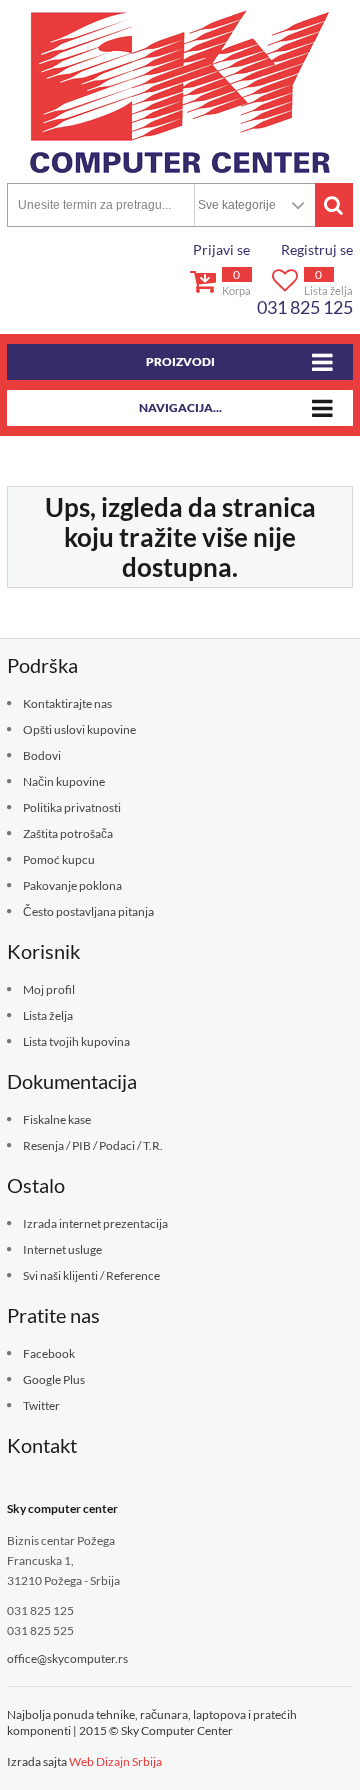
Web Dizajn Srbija (115, 1761)
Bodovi (42, 755)
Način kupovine (64, 781)
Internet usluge (62, 1249)
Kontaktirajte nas (67, 703)
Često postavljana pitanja (88, 911)
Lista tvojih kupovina (76, 1041)
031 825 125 (305, 307)
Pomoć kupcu (59, 859)
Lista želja (48, 1015)
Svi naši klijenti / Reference (91, 1275)
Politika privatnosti (72, 807)
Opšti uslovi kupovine (79, 729)
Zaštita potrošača (68, 833)
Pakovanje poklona (72, 885)
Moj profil (49, 989)
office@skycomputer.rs (67, 1658)
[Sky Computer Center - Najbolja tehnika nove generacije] (180, 91)
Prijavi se (221, 249)
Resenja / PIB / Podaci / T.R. (93, 1145)
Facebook (49, 1353)
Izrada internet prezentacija (95, 1223)
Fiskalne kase (57, 1119)
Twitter (41, 1405)
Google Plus (54, 1379)
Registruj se (317, 249)
